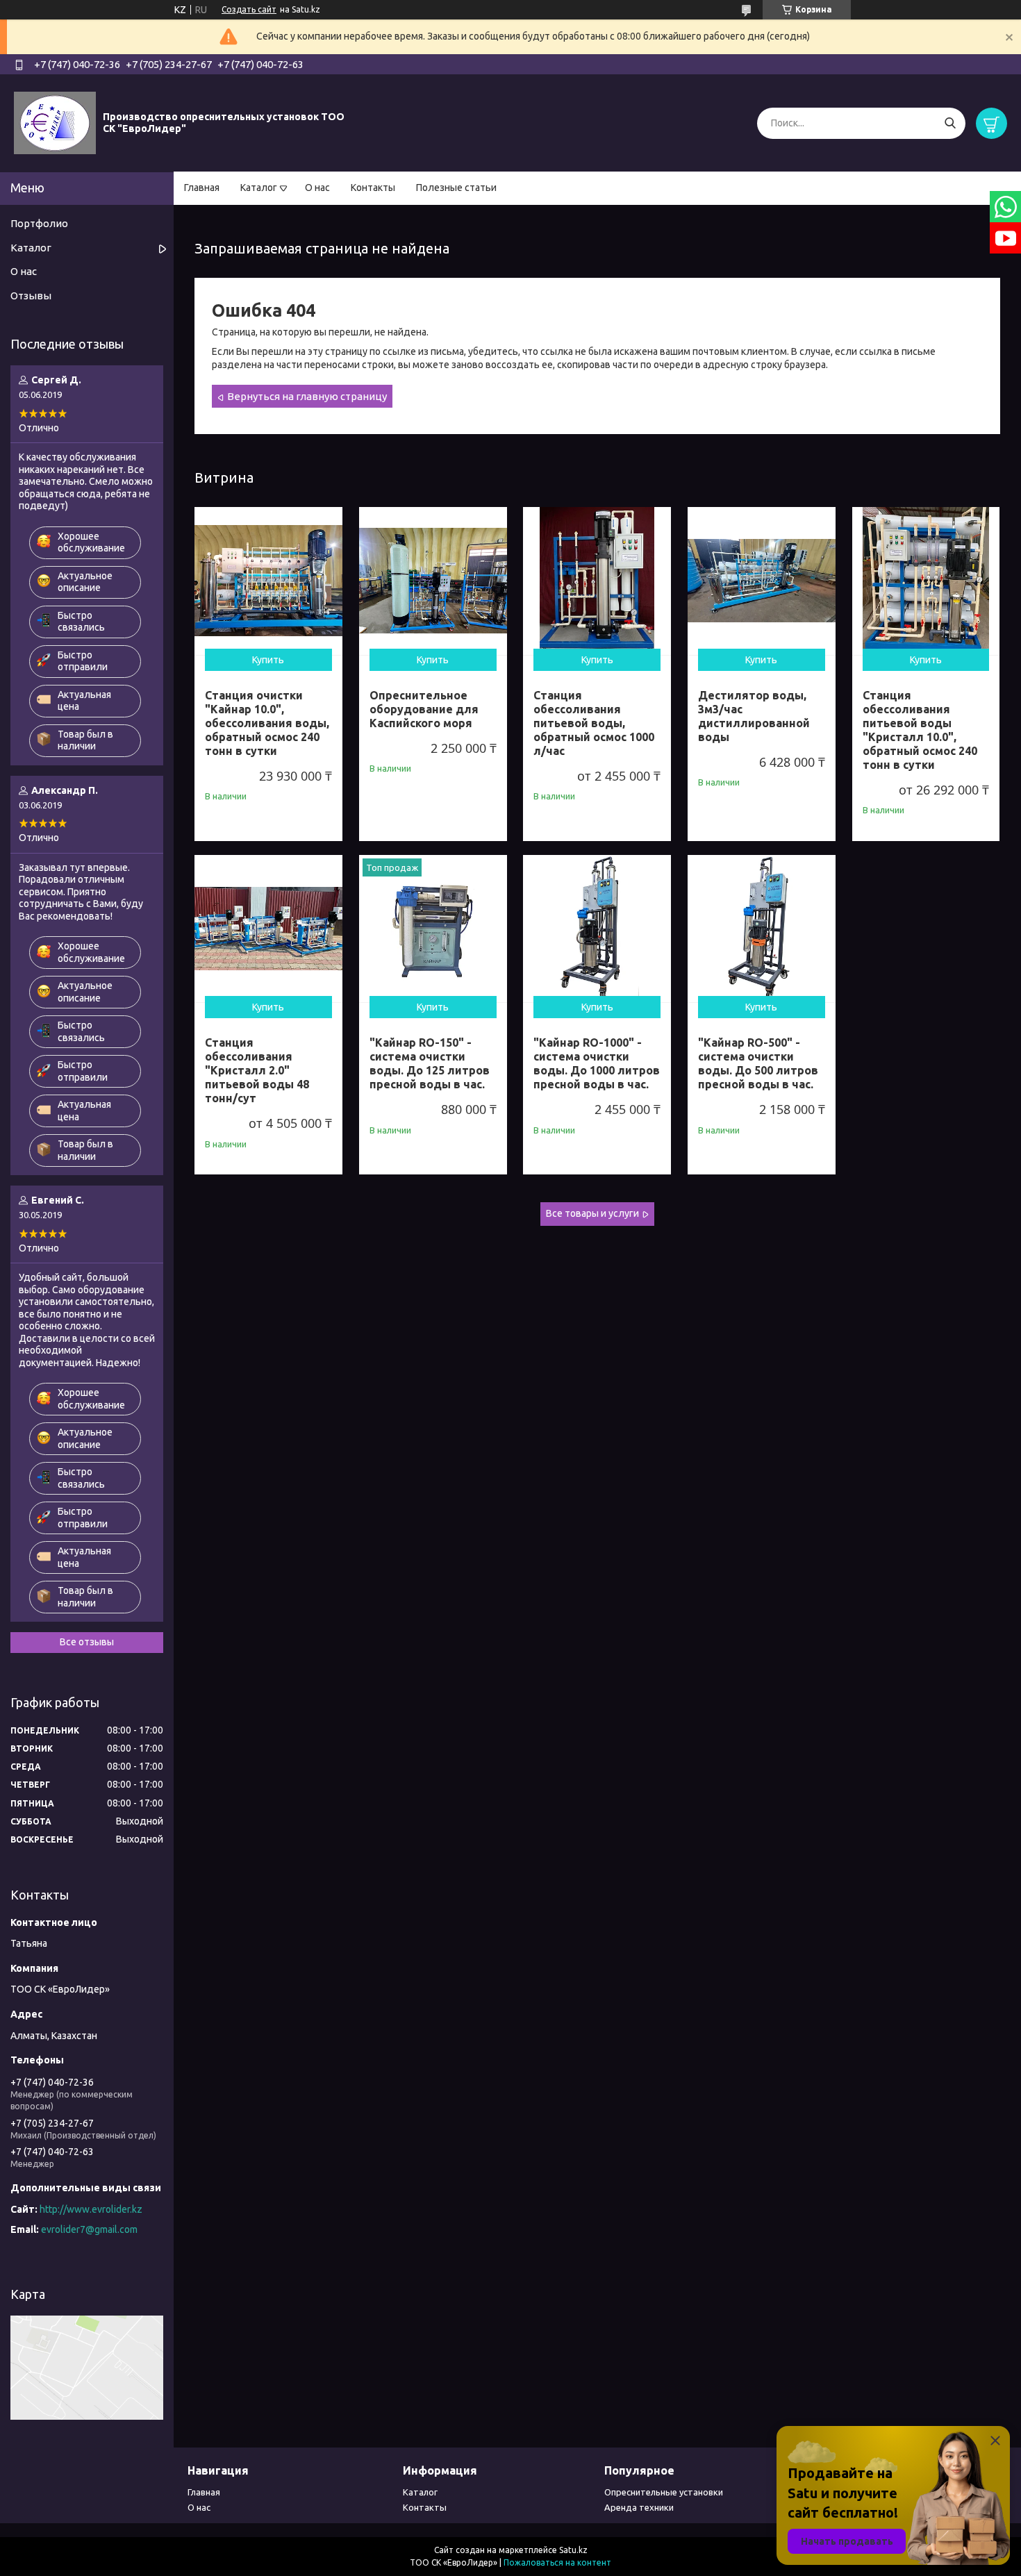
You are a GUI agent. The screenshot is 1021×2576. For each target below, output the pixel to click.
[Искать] (950, 123)
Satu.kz (573, 2550)
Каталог (259, 188)
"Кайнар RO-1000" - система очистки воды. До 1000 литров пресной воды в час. (597, 1063)
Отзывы (31, 296)
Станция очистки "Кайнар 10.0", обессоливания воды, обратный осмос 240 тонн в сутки (267, 723)
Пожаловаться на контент (557, 2562)
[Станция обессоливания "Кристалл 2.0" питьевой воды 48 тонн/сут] (268, 929)
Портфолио (39, 223)
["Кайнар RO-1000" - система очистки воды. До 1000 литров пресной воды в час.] (597, 929)
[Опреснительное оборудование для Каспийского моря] (433, 581)
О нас (317, 188)
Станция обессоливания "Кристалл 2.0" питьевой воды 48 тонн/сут (257, 1070)
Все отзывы (87, 1642)
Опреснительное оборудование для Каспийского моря (424, 709)
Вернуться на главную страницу (307, 396)
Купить (268, 660)
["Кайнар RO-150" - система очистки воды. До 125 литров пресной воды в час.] (433, 929)
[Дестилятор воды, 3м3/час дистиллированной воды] (762, 581)
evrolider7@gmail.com (89, 2229)
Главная (202, 188)
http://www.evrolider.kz (91, 2209)
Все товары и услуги (592, 1213)
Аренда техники (639, 2507)
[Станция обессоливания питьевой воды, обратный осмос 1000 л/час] (597, 581)
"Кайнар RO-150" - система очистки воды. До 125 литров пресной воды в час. (430, 1063)
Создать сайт (249, 9)
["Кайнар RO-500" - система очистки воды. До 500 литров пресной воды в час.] (762, 929)
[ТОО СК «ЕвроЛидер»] (55, 122)
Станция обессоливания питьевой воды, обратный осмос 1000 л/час (594, 723)
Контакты (373, 188)
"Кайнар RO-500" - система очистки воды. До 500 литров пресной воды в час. (758, 1063)
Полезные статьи (456, 188)
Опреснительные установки (664, 2492)
